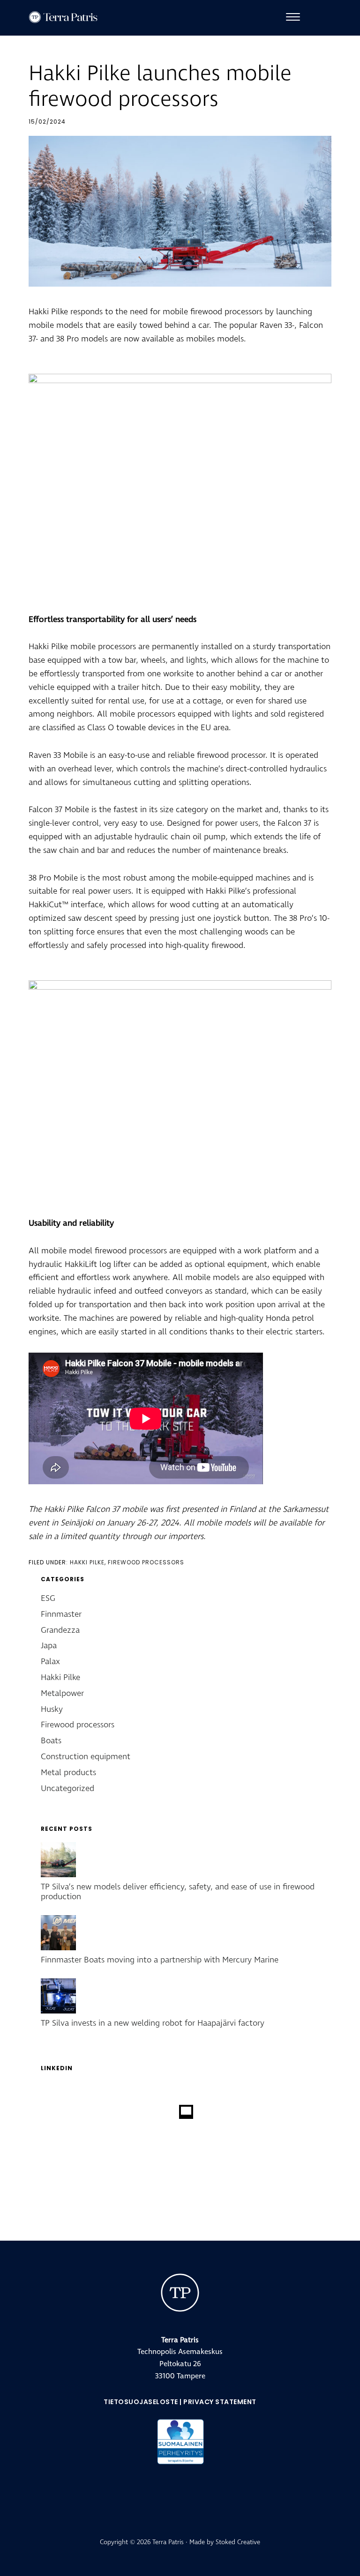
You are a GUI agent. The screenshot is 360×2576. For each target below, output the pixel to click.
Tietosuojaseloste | (143, 2402)
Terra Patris (71, 17)
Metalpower (62, 1693)
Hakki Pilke (87, 1562)
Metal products (68, 1773)
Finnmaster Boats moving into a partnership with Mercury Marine (160, 1960)
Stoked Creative (238, 2542)
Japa (49, 1646)
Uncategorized (67, 1788)
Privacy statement (220, 2402)
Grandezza (60, 1630)
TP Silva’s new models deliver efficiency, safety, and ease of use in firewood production (178, 1892)
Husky (52, 1709)
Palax (50, 1662)
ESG (48, 1598)
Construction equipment (86, 1757)
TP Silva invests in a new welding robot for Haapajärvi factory (153, 2023)
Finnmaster (61, 1614)
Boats (51, 1741)
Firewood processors (146, 1562)
